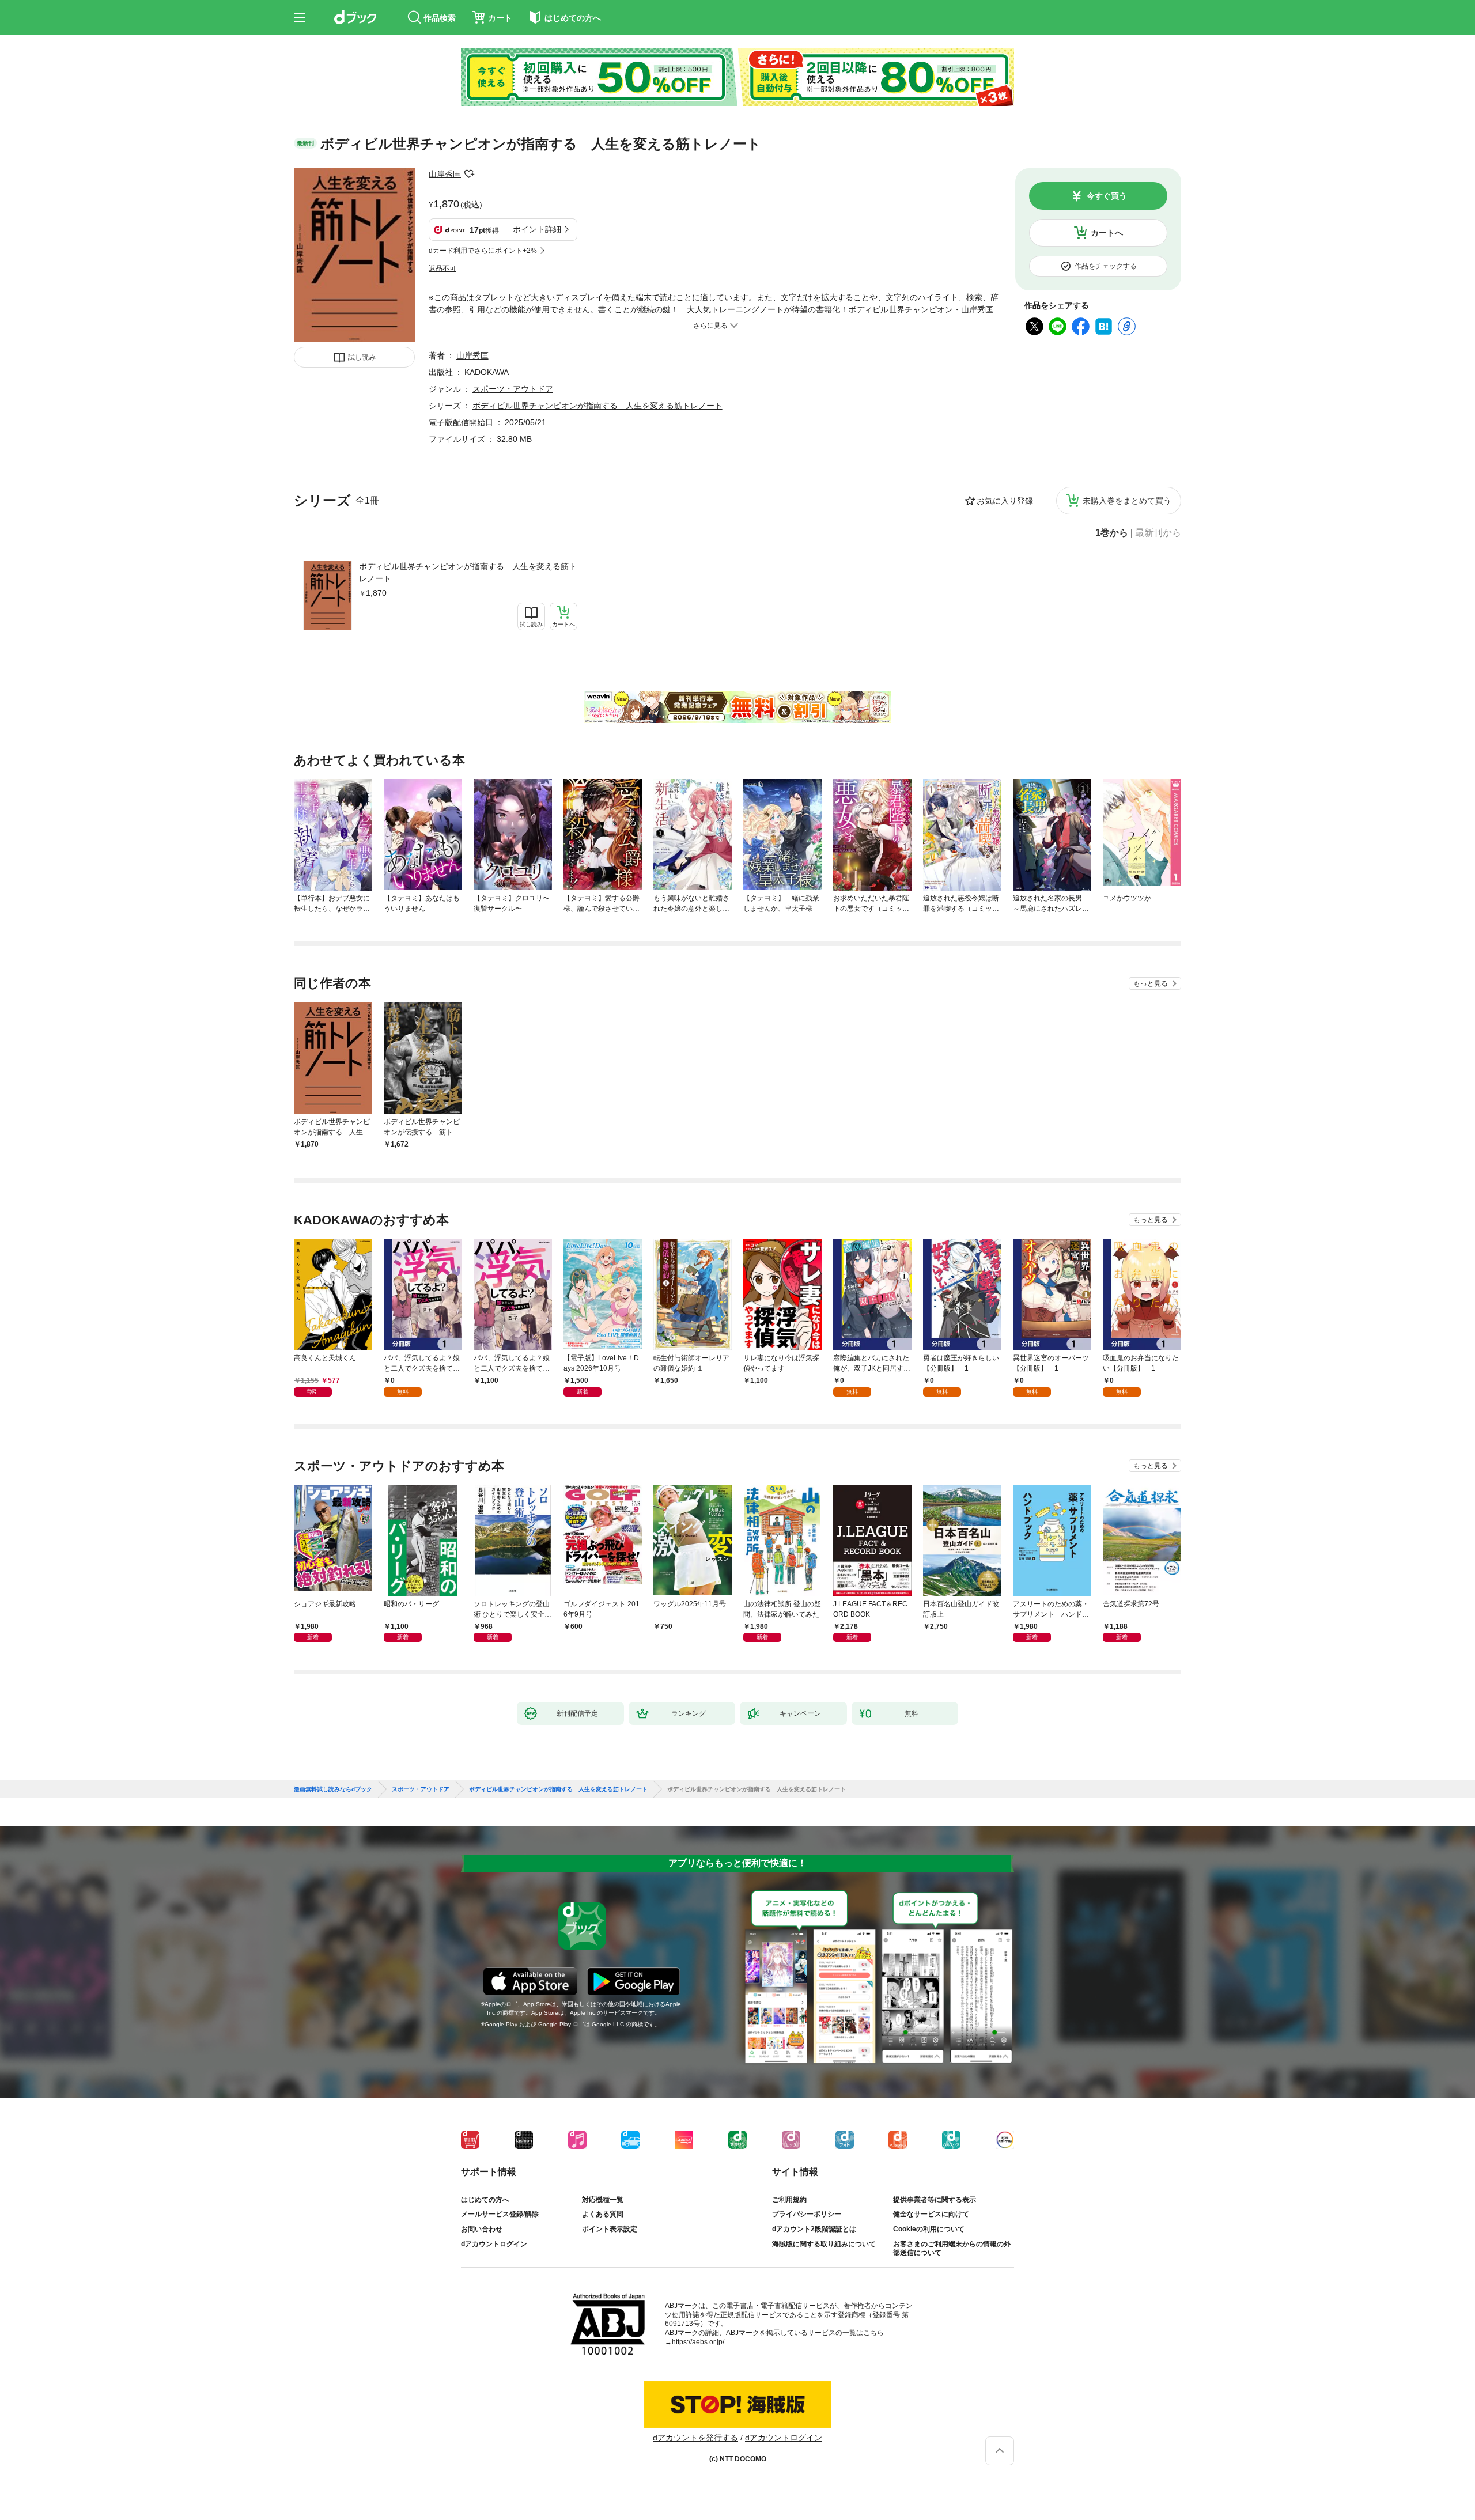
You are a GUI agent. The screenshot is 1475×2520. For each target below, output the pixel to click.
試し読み (362, 357)
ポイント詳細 (537, 229)
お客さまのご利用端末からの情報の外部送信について (952, 2249)
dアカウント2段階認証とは (814, 2229)
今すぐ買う (1107, 196)
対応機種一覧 (603, 2200)
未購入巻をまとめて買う (1127, 501)
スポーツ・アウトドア (513, 389)
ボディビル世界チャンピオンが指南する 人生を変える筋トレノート (468, 572)
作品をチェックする (1106, 266)
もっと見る (1151, 983)
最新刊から (1158, 533)
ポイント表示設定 (610, 2229)
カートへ (1107, 233)
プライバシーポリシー (807, 2214)
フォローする (469, 174)
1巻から (1112, 533)
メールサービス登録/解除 (500, 2214)
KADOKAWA (487, 372)
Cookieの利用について (929, 2229)
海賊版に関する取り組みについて (824, 2244)
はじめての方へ (485, 2200)
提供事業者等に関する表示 (935, 2200)
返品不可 (442, 268)
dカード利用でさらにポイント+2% (483, 251)
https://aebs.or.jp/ (698, 2342)
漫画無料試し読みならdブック (333, 1789)
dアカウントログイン (494, 2244)
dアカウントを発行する (695, 2438)
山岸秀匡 (445, 174)
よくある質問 (603, 2214)
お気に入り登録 (1005, 501)
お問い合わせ (482, 2229)
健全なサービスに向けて (931, 2214)
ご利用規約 (789, 2200)
